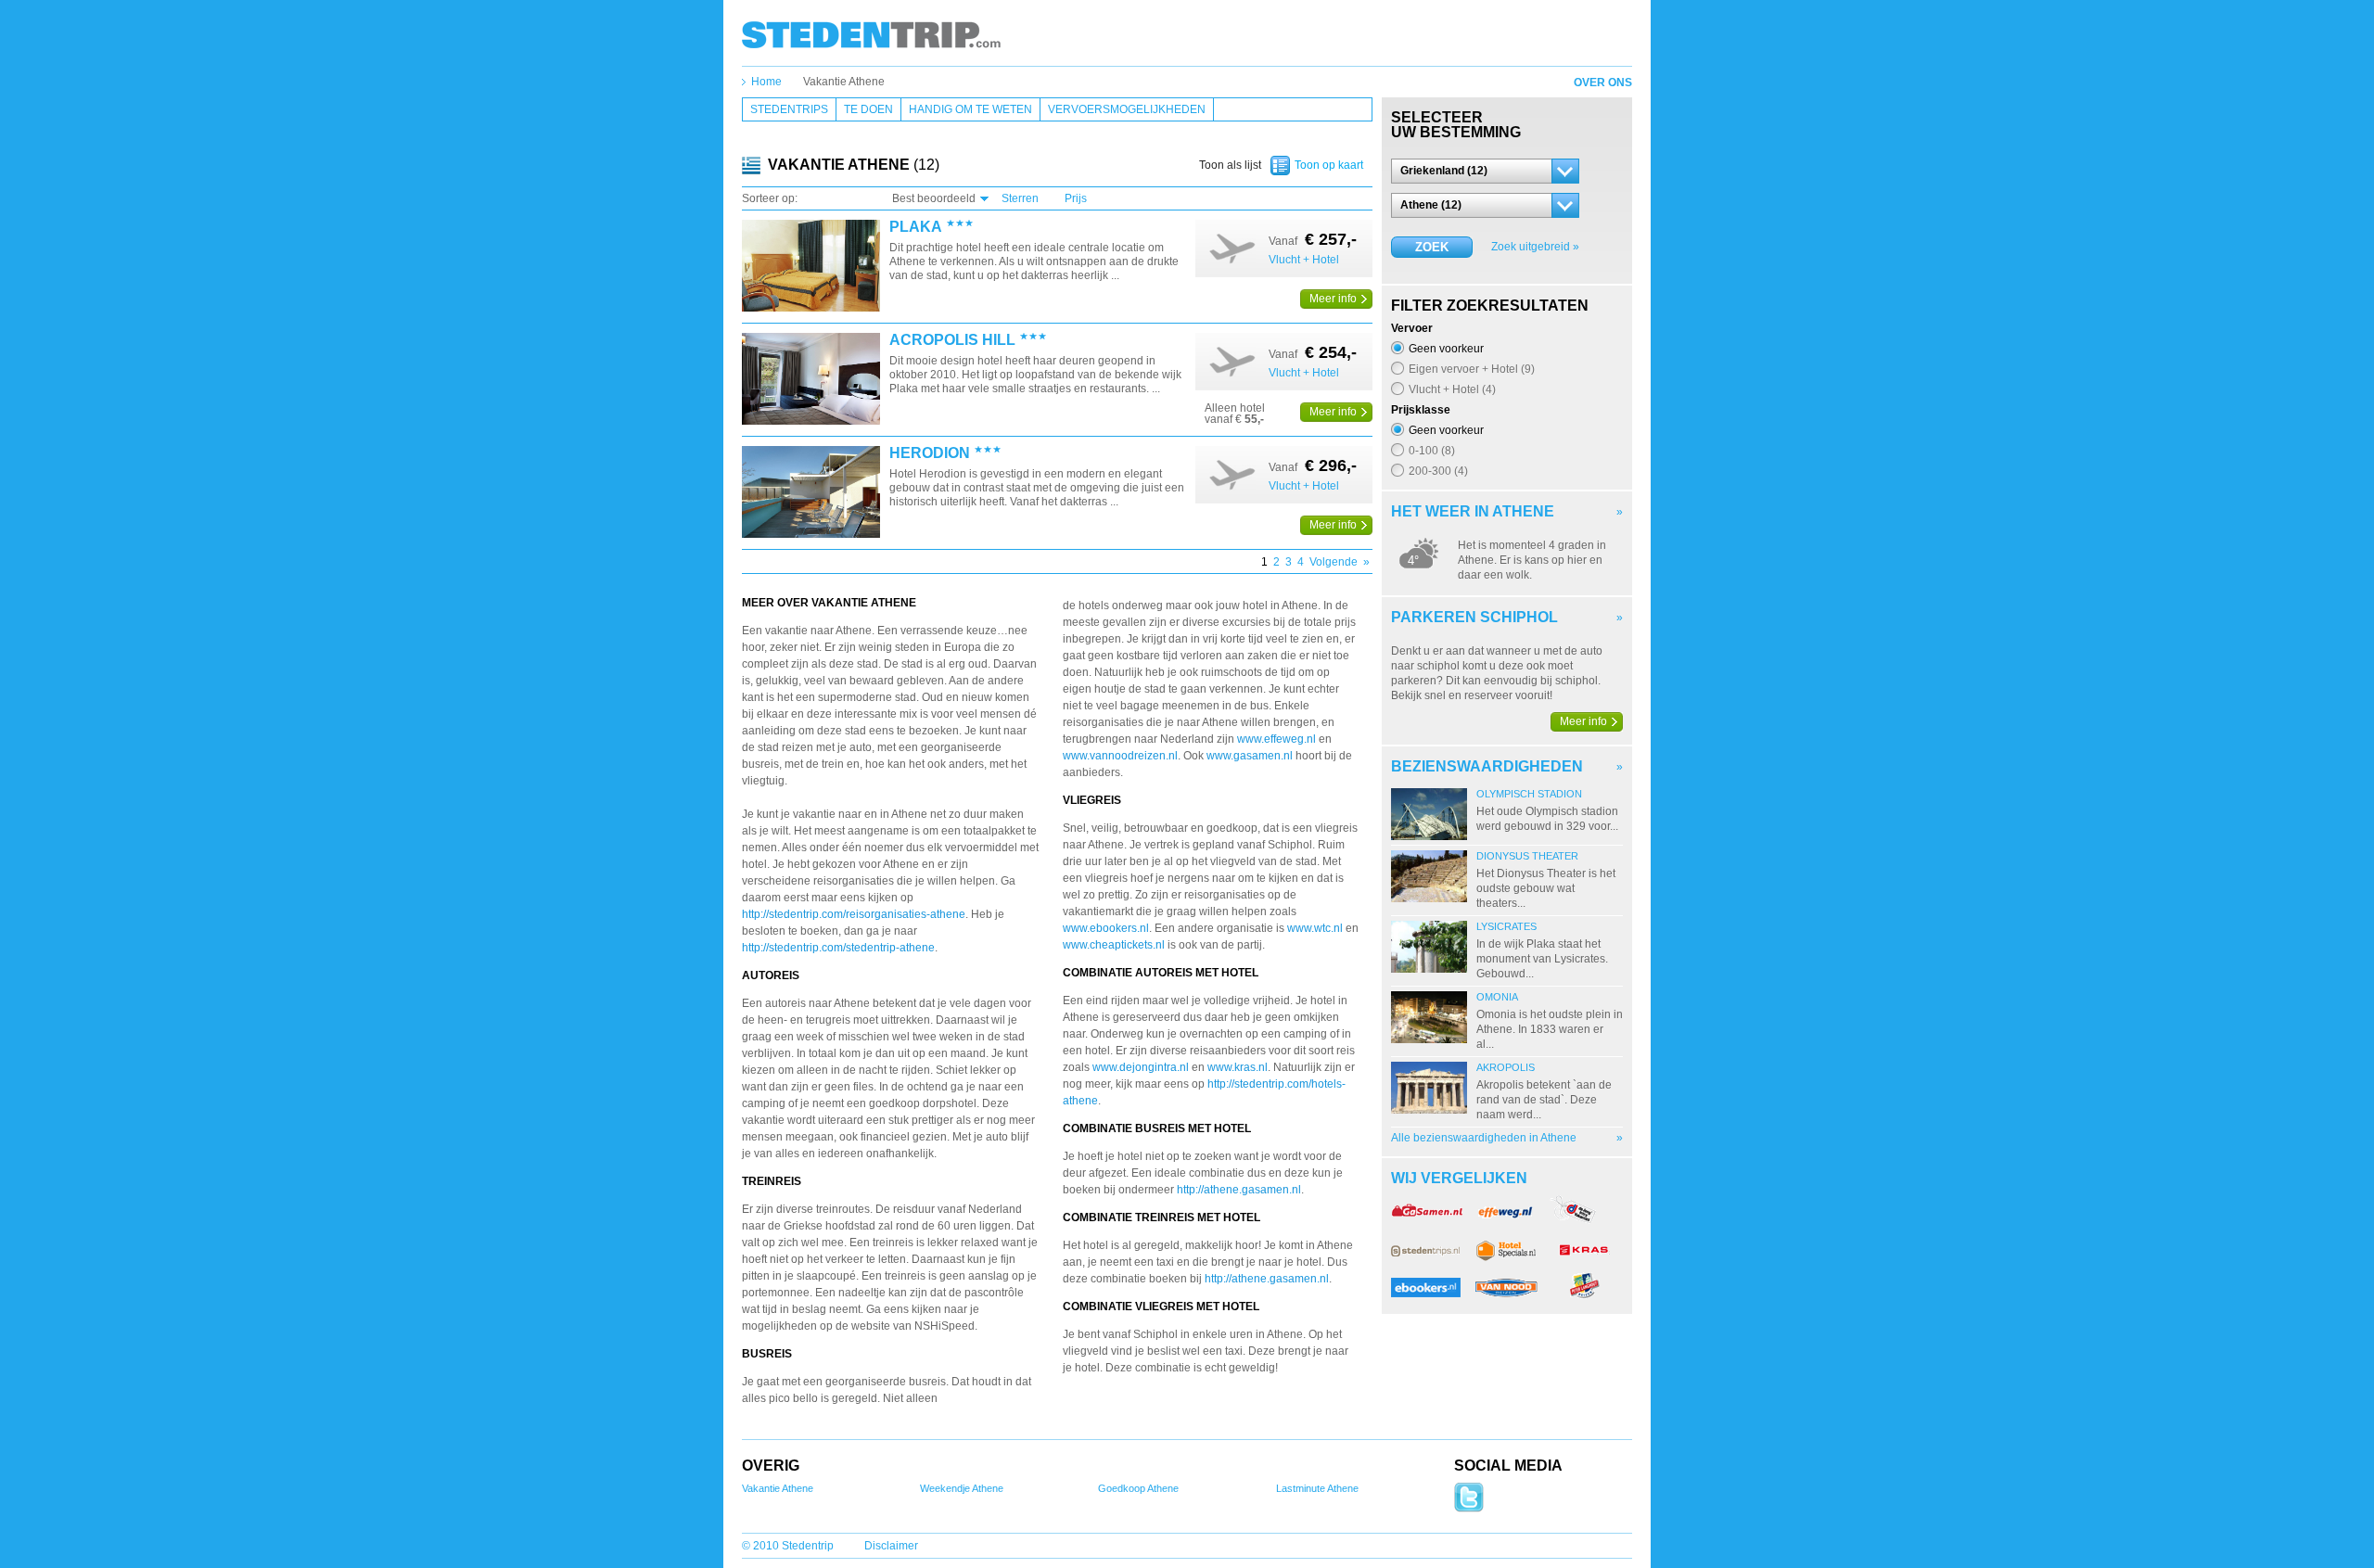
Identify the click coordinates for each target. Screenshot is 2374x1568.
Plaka (916, 227)
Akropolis (1506, 1067)
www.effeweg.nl (1276, 739)
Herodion (930, 453)
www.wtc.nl (1315, 928)
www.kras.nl (1238, 1067)
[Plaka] (811, 267)
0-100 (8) (1432, 450)
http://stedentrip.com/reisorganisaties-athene (854, 914)
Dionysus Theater (1527, 856)
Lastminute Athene (1317, 1488)
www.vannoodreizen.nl (1120, 756)
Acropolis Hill (952, 340)
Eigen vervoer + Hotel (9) (1472, 369)
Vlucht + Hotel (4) (1452, 389)
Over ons (1603, 83)
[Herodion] (811, 493)
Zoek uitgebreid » (1535, 247)
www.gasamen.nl (1251, 756)
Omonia (1497, 997)
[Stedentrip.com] (871, 34)
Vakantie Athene (844, 82)
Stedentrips (789, 109)
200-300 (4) (1438, 471)
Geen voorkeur (1446, 348)
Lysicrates (1506, 926)
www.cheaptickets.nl (1114, 945)
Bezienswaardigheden (1487, 766)
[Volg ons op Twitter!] (1469, 1509)
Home (766, 82)
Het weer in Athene (1473, 511)
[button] (1485, 171)
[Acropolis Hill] (811, 380)
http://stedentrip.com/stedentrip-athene (838, 948)
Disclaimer (891, 1546)
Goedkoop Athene (1138, 1488)
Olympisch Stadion (1529, 794)
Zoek (1432, 247)
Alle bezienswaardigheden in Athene (1484, 1138)
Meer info (1333, 299)
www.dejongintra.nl (1141, 1067)
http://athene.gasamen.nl (1239, 1190)
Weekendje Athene (962, 1488)
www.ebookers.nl (1106, 928)
